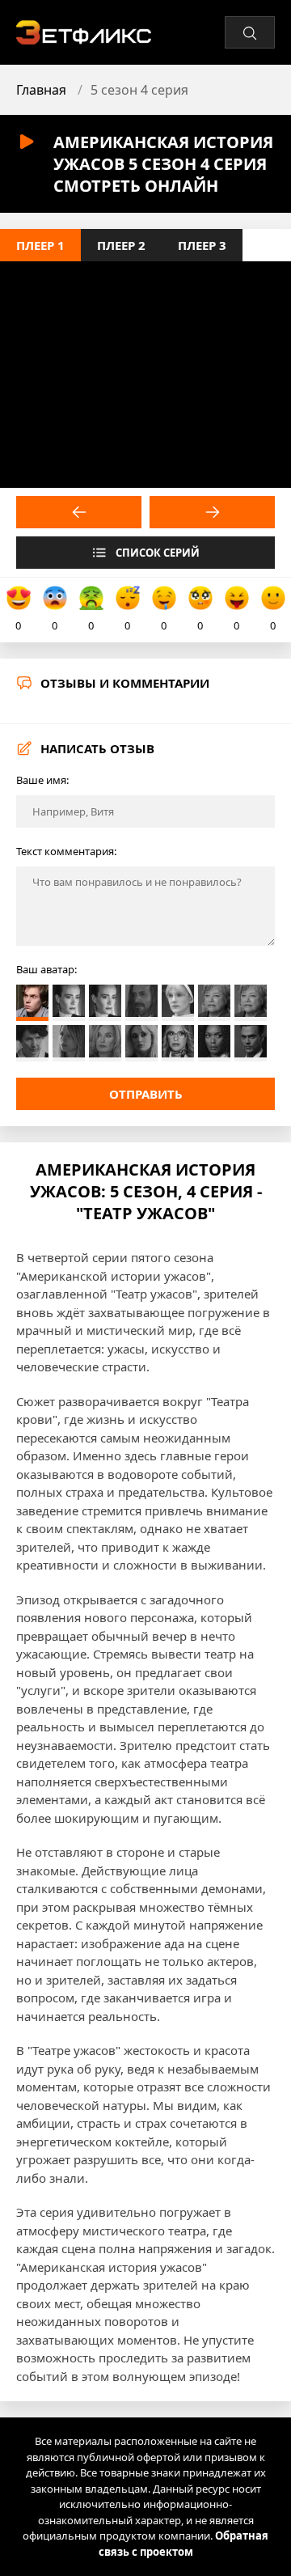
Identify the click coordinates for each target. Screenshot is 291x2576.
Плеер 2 (121, 245)
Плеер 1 (40, 245)
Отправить (146, 1094)
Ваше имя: (42, 780)
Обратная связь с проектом (184, 2544)
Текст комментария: (66, 851)
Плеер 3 (202, 245)
